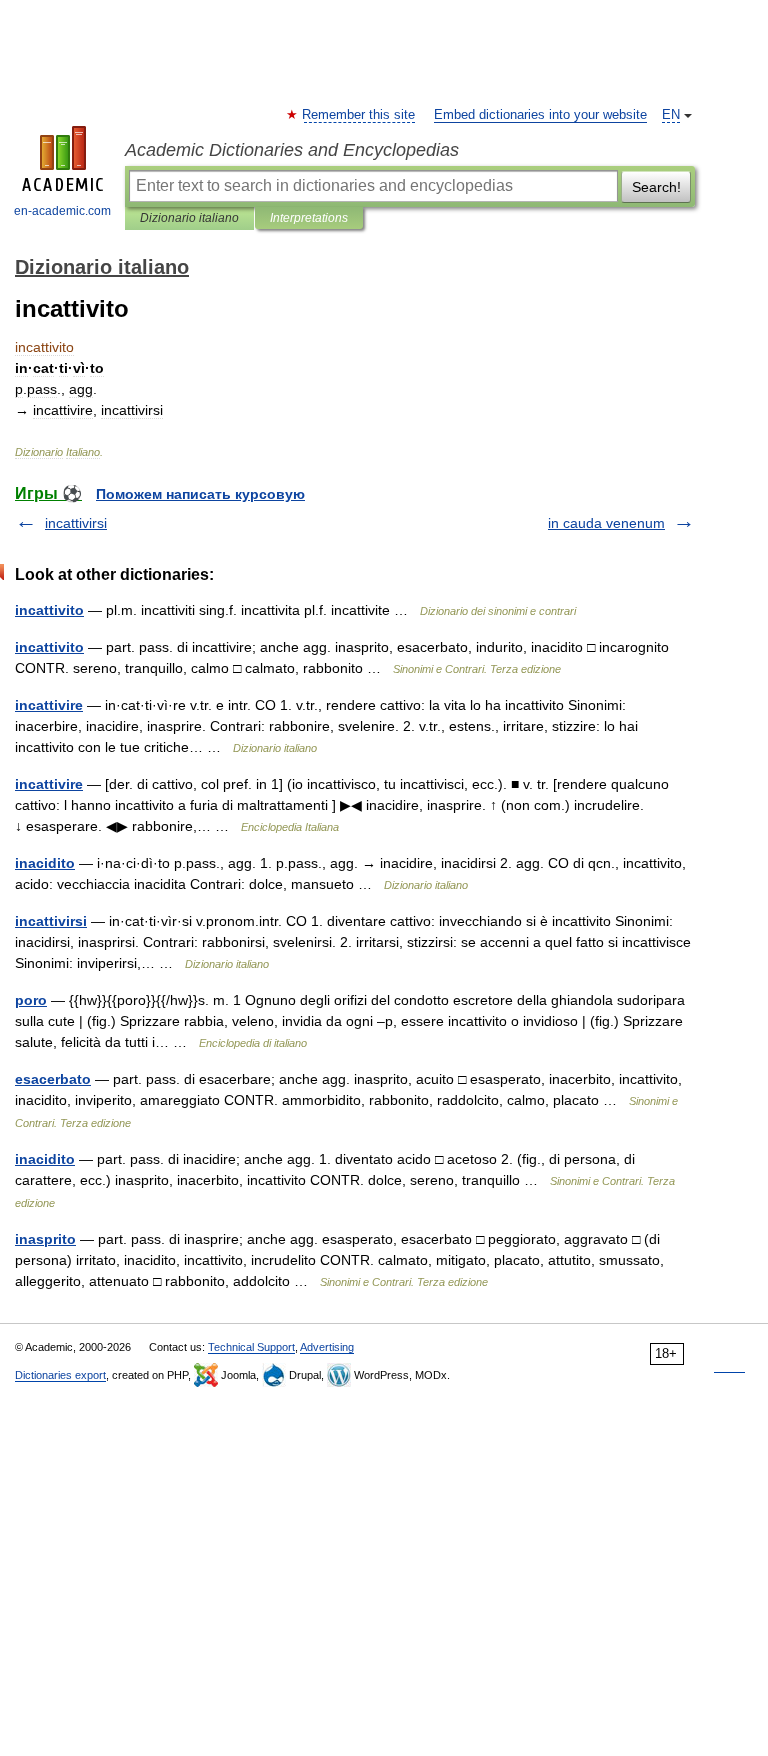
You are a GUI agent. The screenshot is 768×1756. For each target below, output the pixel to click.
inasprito (45, 1239)
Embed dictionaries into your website (540, 115)
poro (31, 1000)
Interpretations (309, 218)
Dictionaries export (60, 1375)
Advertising (327, 1347)
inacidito (45, 863)
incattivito (49, 610)
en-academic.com (62, 211)
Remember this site (359, 115)
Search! (656, 187)
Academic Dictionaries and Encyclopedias (292, 150)
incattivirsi (76, 523)
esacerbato (53, 1079)
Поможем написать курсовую (200, 494)
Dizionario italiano (189, 218)
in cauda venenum (606, 523)
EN (671, 115)
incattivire (49, 705)
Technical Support (251, 1347)
